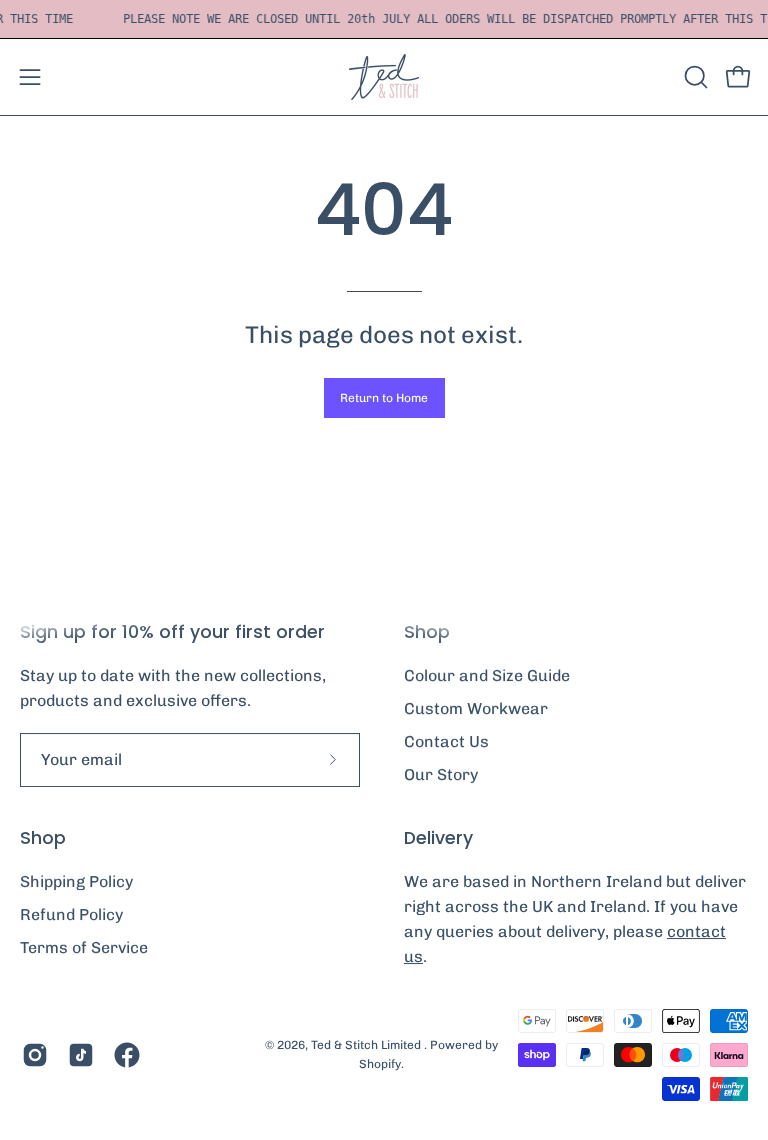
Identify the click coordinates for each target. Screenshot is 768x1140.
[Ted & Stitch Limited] (384, 77)
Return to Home (384, 398)
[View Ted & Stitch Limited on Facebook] (127, 1055)
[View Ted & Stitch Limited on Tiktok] (81, 1055)
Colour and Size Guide (487, 675)
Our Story (441, 774)
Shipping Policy (76, 881)
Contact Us (446, 741)
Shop (43, 838)
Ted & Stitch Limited (367, 1045)
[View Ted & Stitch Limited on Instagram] (35, 1055)
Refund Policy (71, 914)
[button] (694, 77)
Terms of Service (84, 947)
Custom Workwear (476, 708)
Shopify (380, 1064)
